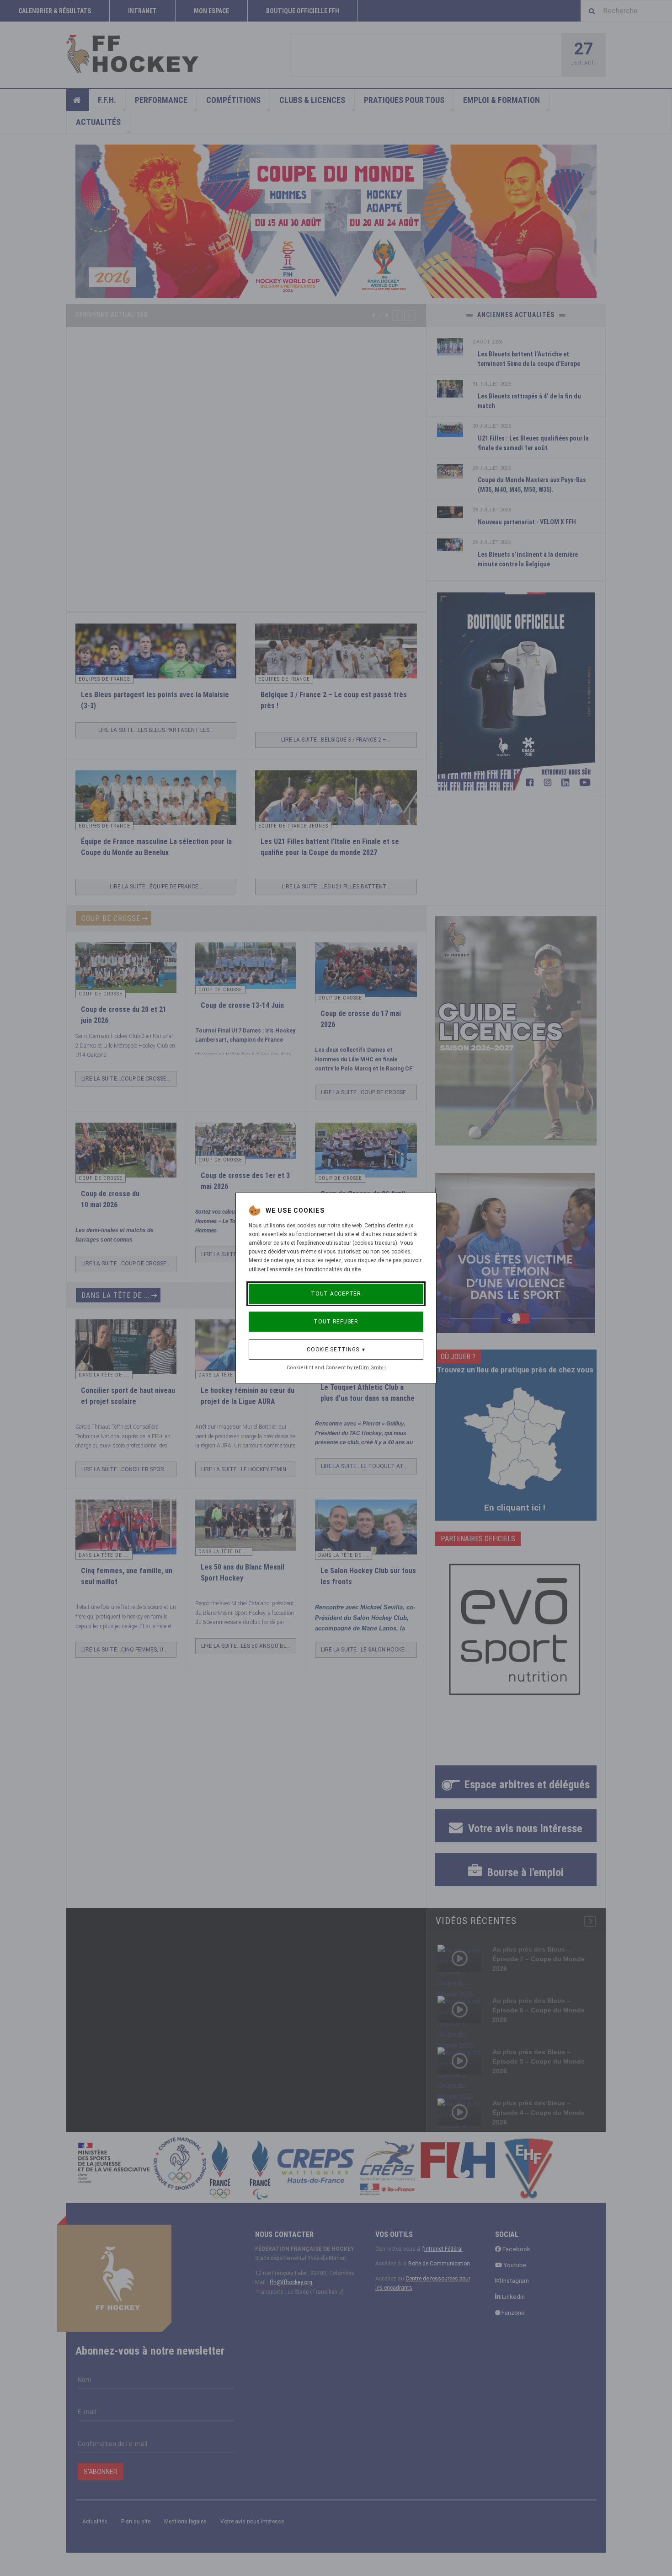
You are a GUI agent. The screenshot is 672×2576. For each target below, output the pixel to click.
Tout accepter (336, 1294)
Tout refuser (336, 1322)
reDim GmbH (370, 1368)
